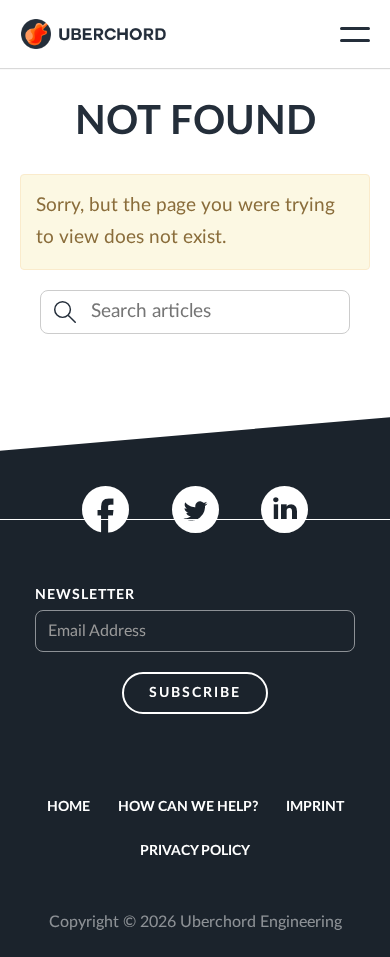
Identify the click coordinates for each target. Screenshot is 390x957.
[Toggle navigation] (355, 37)
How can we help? (188, 807)
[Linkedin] (284, 509)
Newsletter (85, 595)
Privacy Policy (195, 851)
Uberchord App (93, 34)
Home (68, 807)
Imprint (315, 807)
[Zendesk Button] (354, 920)
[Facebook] (105, 509)
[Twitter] (195, 509)
